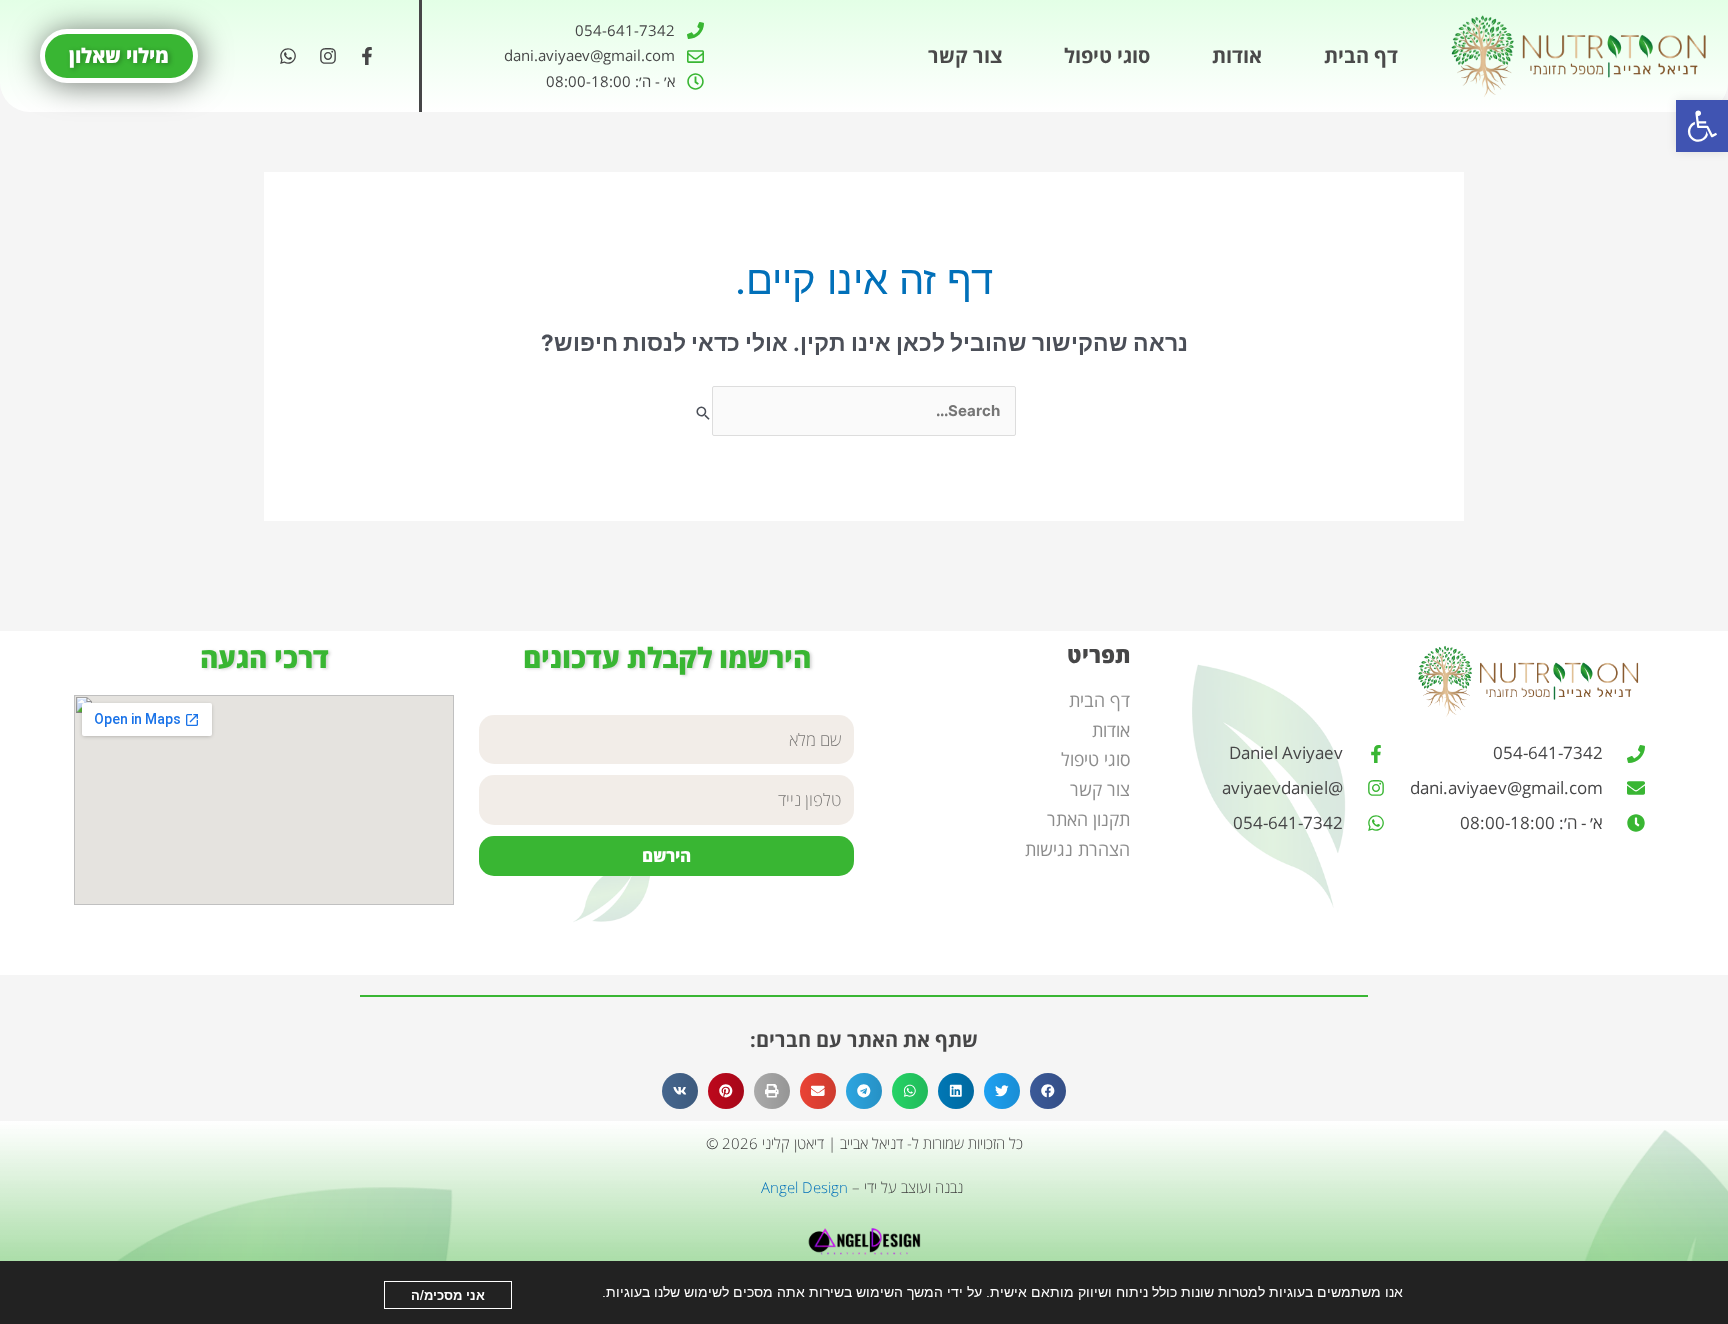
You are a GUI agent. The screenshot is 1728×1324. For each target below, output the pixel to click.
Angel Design (804, 1187)
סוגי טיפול (1107, 55)
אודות (1237, 55)
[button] (1702, 126)
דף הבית (1361, 55)
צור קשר (965, 55)
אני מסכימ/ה (448, 1294)
